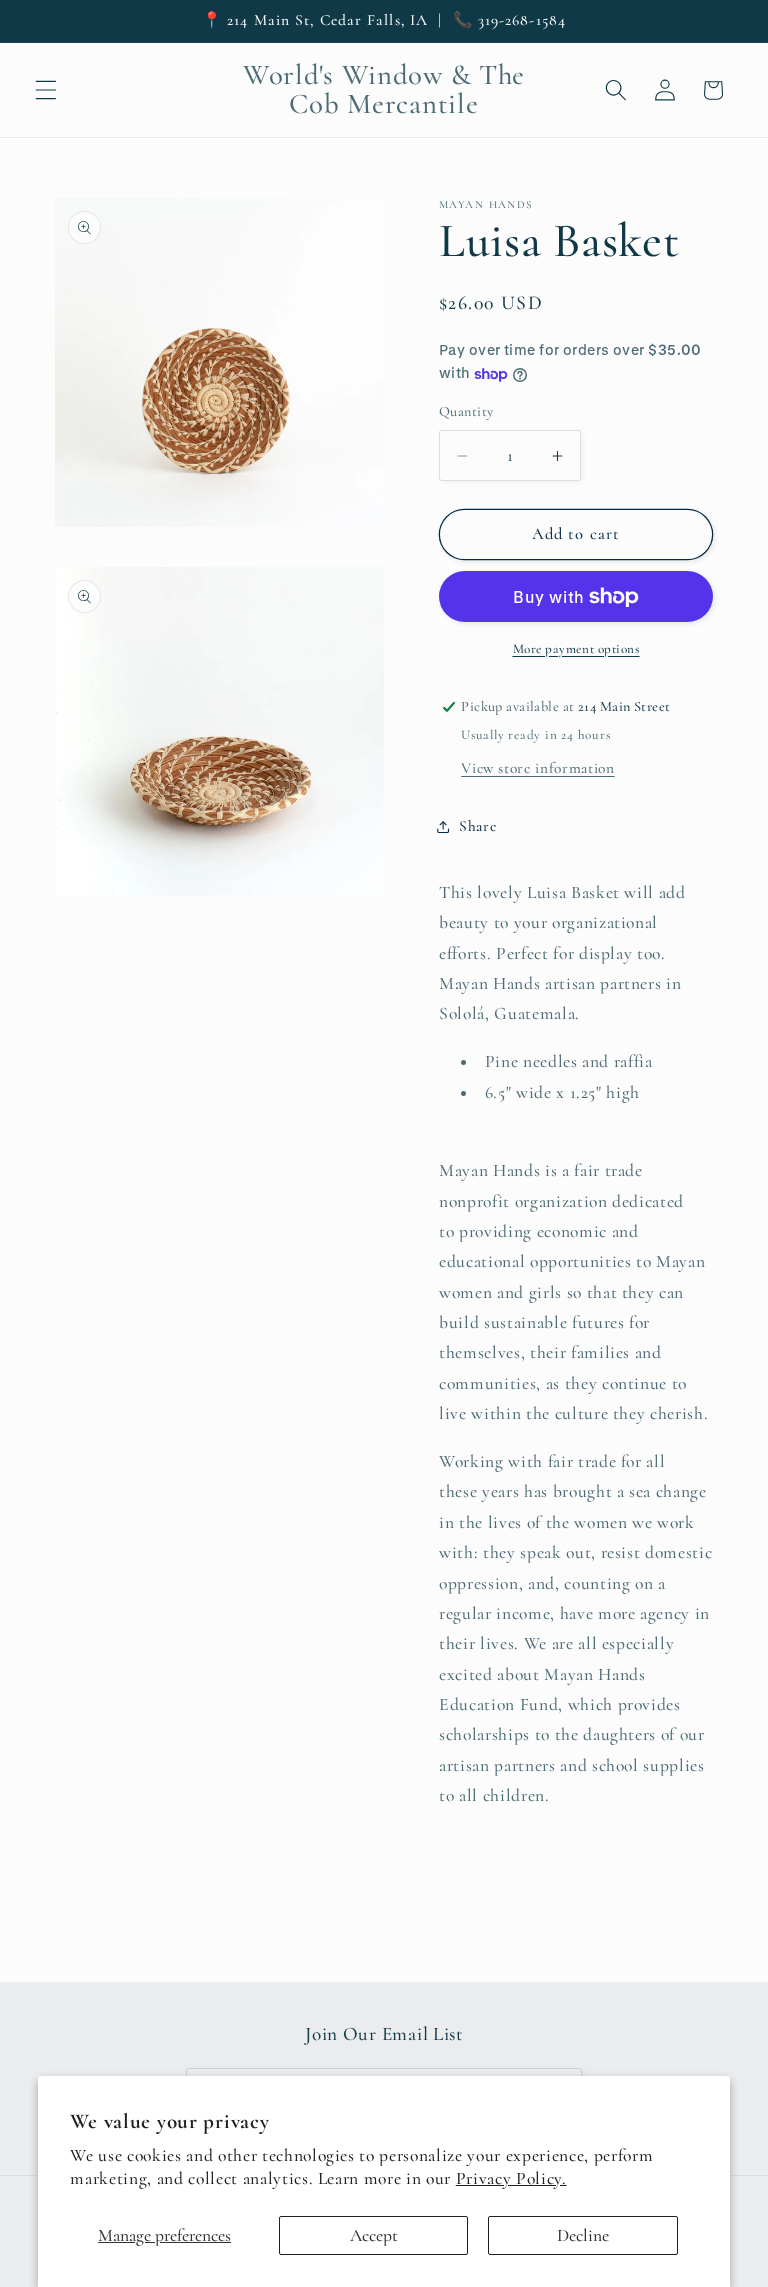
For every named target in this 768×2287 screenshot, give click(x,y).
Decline (583, 2235)
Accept (374, 2235)
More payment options (576, 649)
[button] (46, 90)
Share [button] (477, 826)
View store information (538, 768)
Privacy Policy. (511, 2178)
